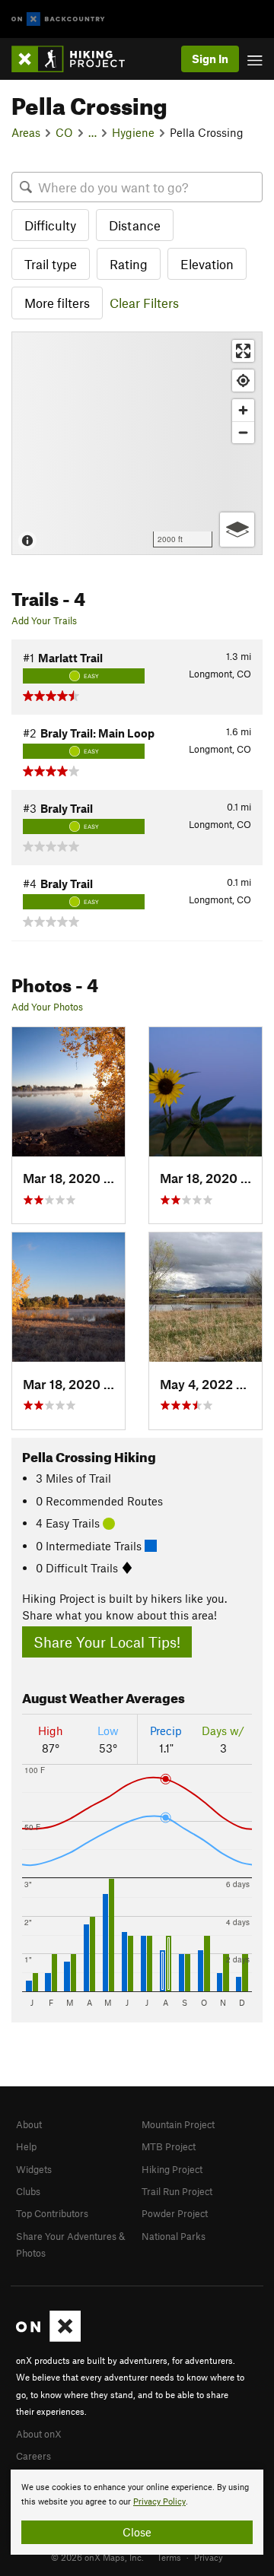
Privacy (209, 2557)
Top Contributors (52, 2213)
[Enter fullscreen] (243, 351)
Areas (26, 132)
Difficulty (50, 225)
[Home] (76, 59)
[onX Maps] (48, 2338)
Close (137, 2532)
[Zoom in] (243, 410)
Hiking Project (172, 2169)
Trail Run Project (177, 2191)
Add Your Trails (44, 620)
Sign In (210, 59)
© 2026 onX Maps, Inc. (97, 2557)
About (29, 2124)
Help (26, 2146)
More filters (57, 303)
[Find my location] (243, 381)
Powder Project (175, 2213)
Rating (129, 264)
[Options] (237, 530)
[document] (137, 2512)
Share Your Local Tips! (107, 1642)
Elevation (207, 264)
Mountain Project (178, 2124)
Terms (169, 2557)
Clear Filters (144, 303)
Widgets (34, 2169)
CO (64, 132)
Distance (135, 225)
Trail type (51, 264)
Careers (33, 2456)
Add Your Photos (47, 1007)
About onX (39, 2434)
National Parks (174, 2236)
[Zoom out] (243, 432)
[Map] (137, 443)
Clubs (28, 2191)
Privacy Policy (159, 2502)
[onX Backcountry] (58, 19)
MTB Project (169, 2146)
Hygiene (133, 132)
